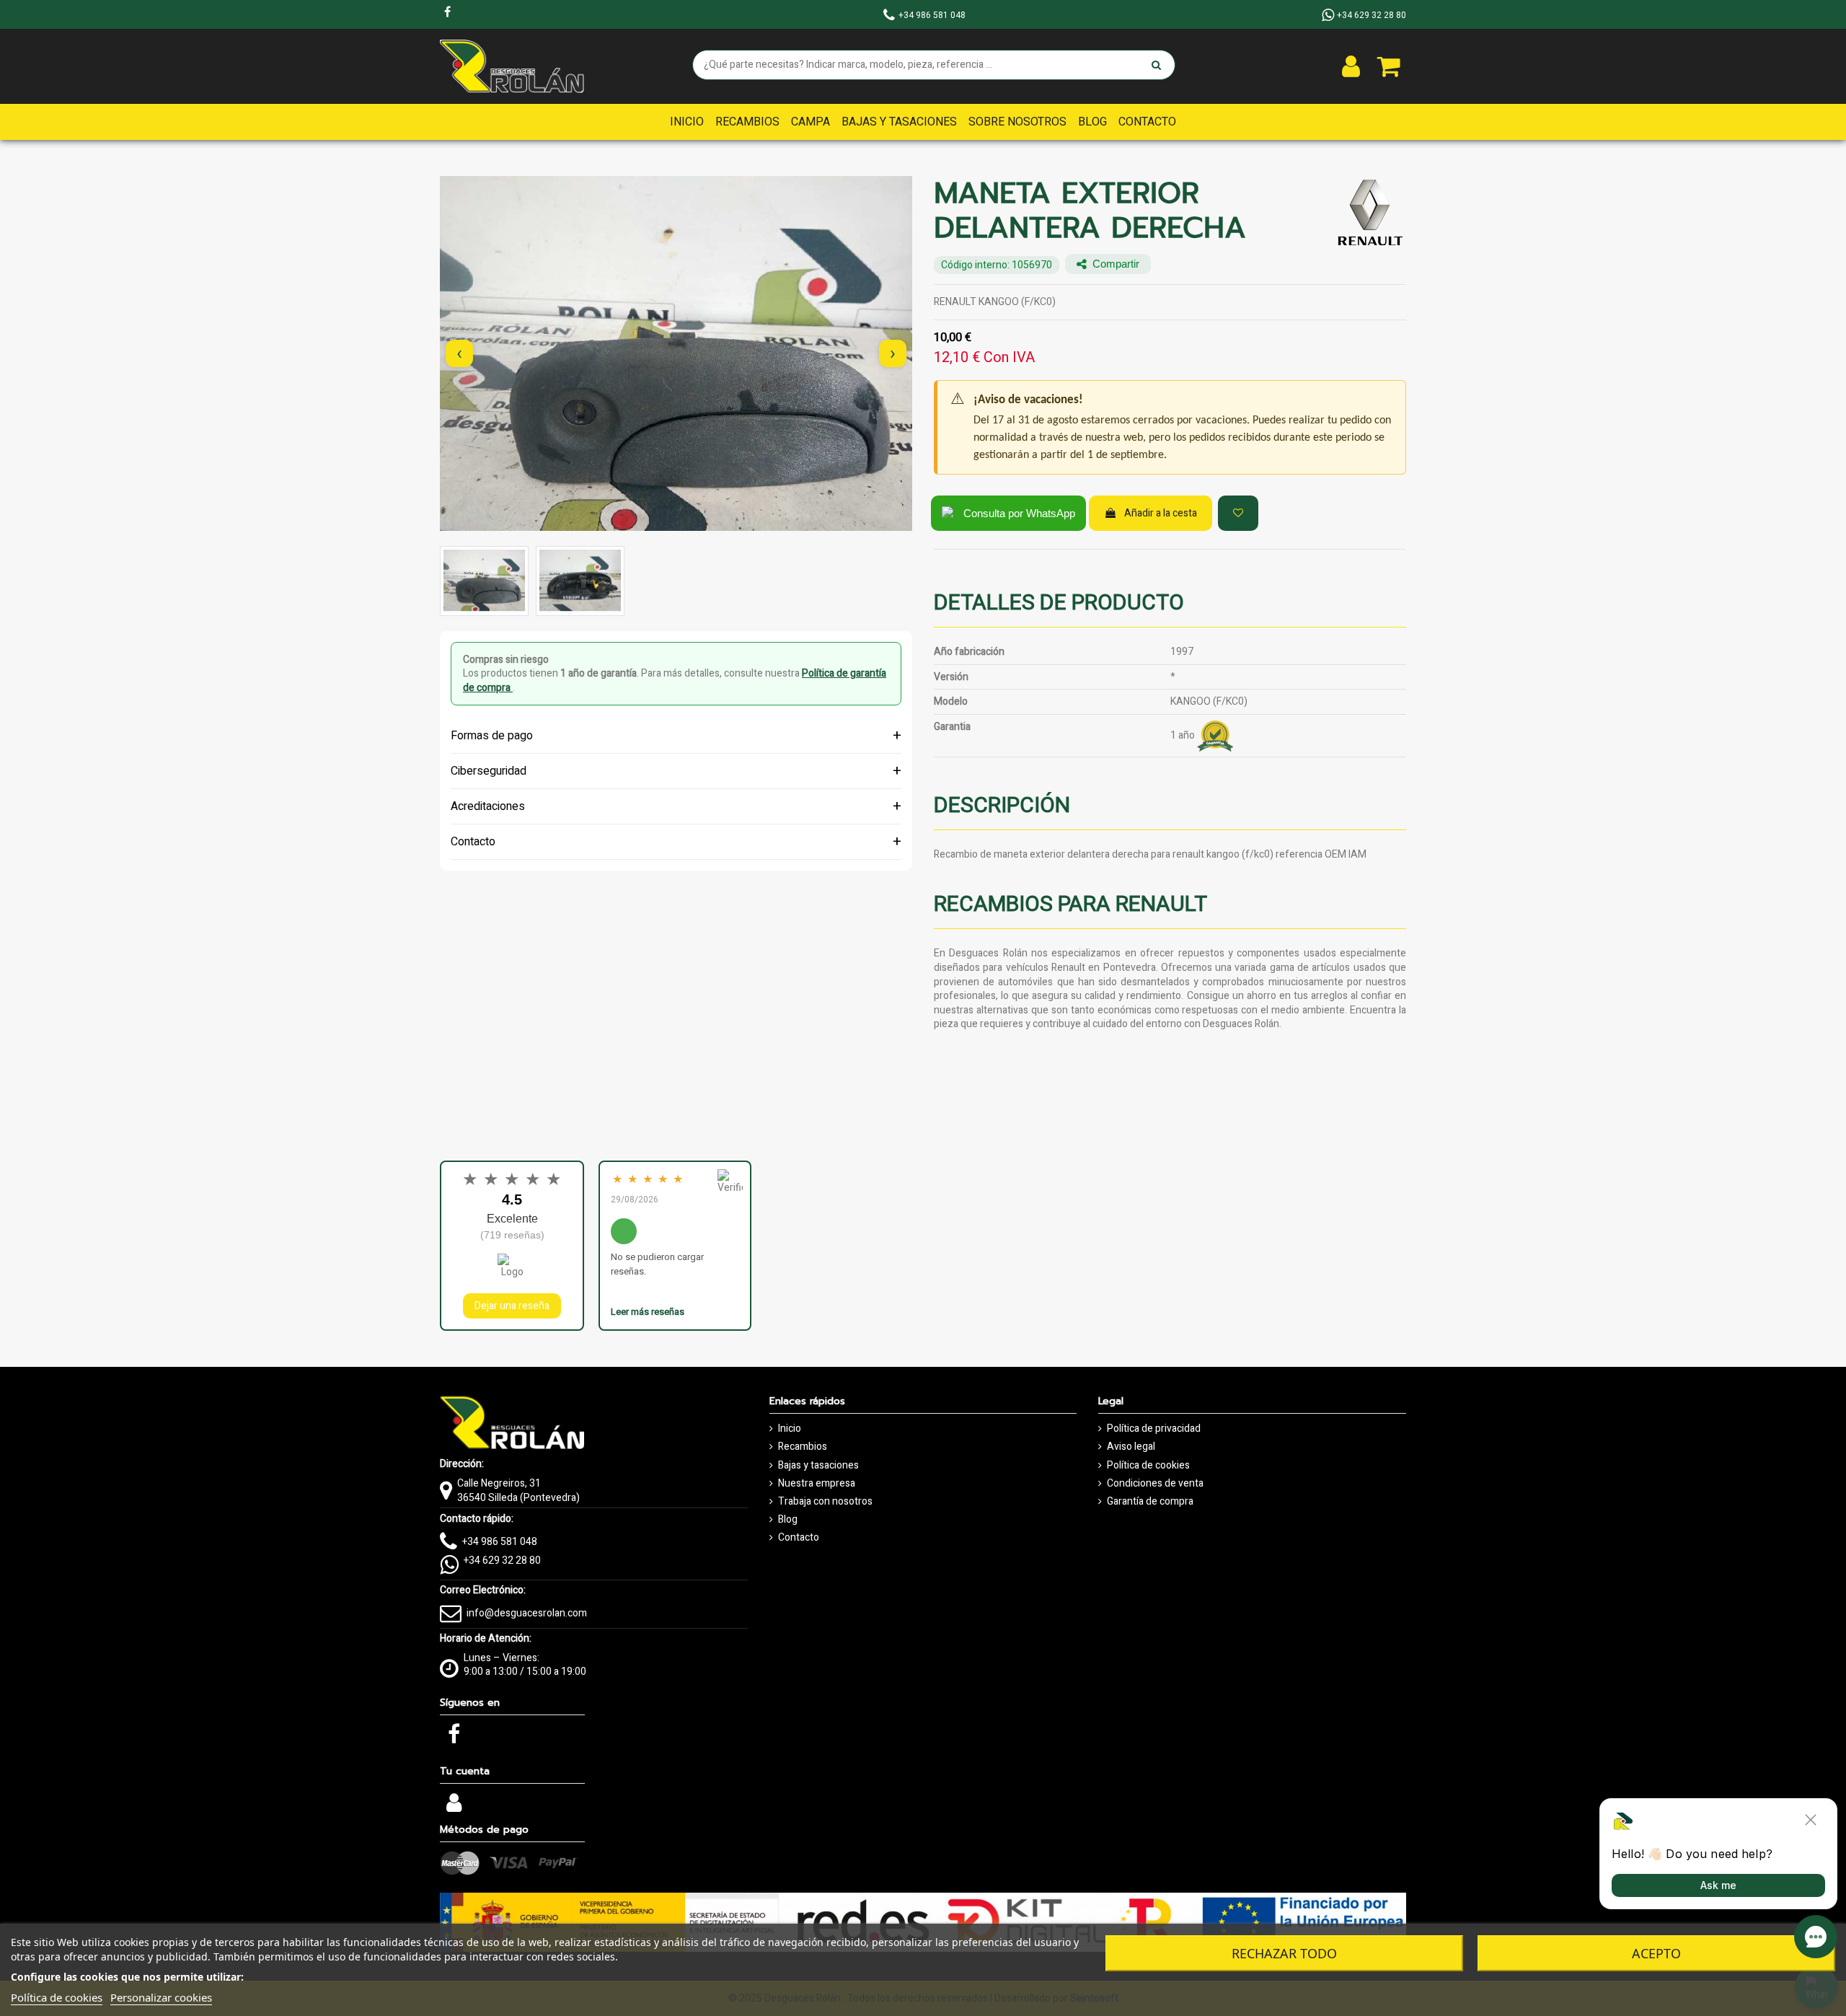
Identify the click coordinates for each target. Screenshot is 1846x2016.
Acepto (1656, 1953)
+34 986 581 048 (500, 1542)
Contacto (799, 1538)
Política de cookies (1148, 1466)
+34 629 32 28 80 (502, 1561)
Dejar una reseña (512, 1306)
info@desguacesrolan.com (527, 1613)
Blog (788, 1520)
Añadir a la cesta (1161, 513)
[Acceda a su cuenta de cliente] (1351, 66)
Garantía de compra (1150, 1502)
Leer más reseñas (648, 1312)
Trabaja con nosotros (825, 1502)
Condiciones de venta (1155, 1484)
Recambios (803, 1447)
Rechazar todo (1284, 1953)
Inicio (790, 1429)
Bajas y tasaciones (818, 1466)
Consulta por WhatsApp (1019, 513)
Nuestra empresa (817, 1484)
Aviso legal (1131, 1447)
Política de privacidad (1154, 1429)
